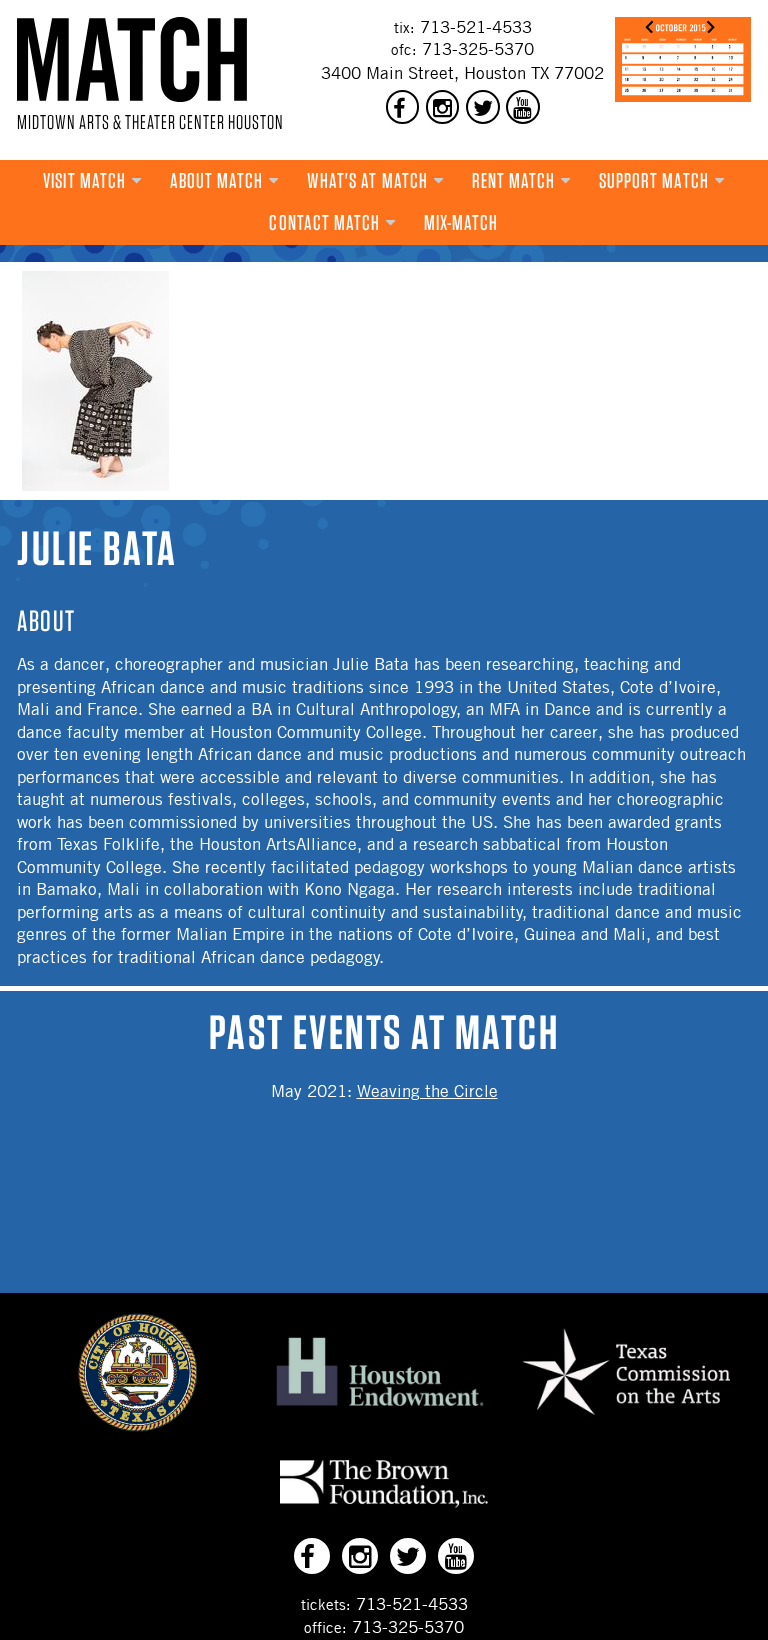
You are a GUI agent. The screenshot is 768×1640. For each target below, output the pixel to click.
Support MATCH (654, 180)
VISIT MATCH (84, 180)
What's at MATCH (367, 180)
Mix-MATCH (461, 222)
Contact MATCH (324, 222)
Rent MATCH (514, 180)
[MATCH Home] (132, 59)
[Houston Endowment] (380, 1407)
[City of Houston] (138, 1426)
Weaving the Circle (427, 1091)
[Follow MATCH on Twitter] (483, 107)
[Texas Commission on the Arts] (626, 1418)
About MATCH (217, 180)
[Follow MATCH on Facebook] (403, 107)
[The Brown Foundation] (384, 1507)
